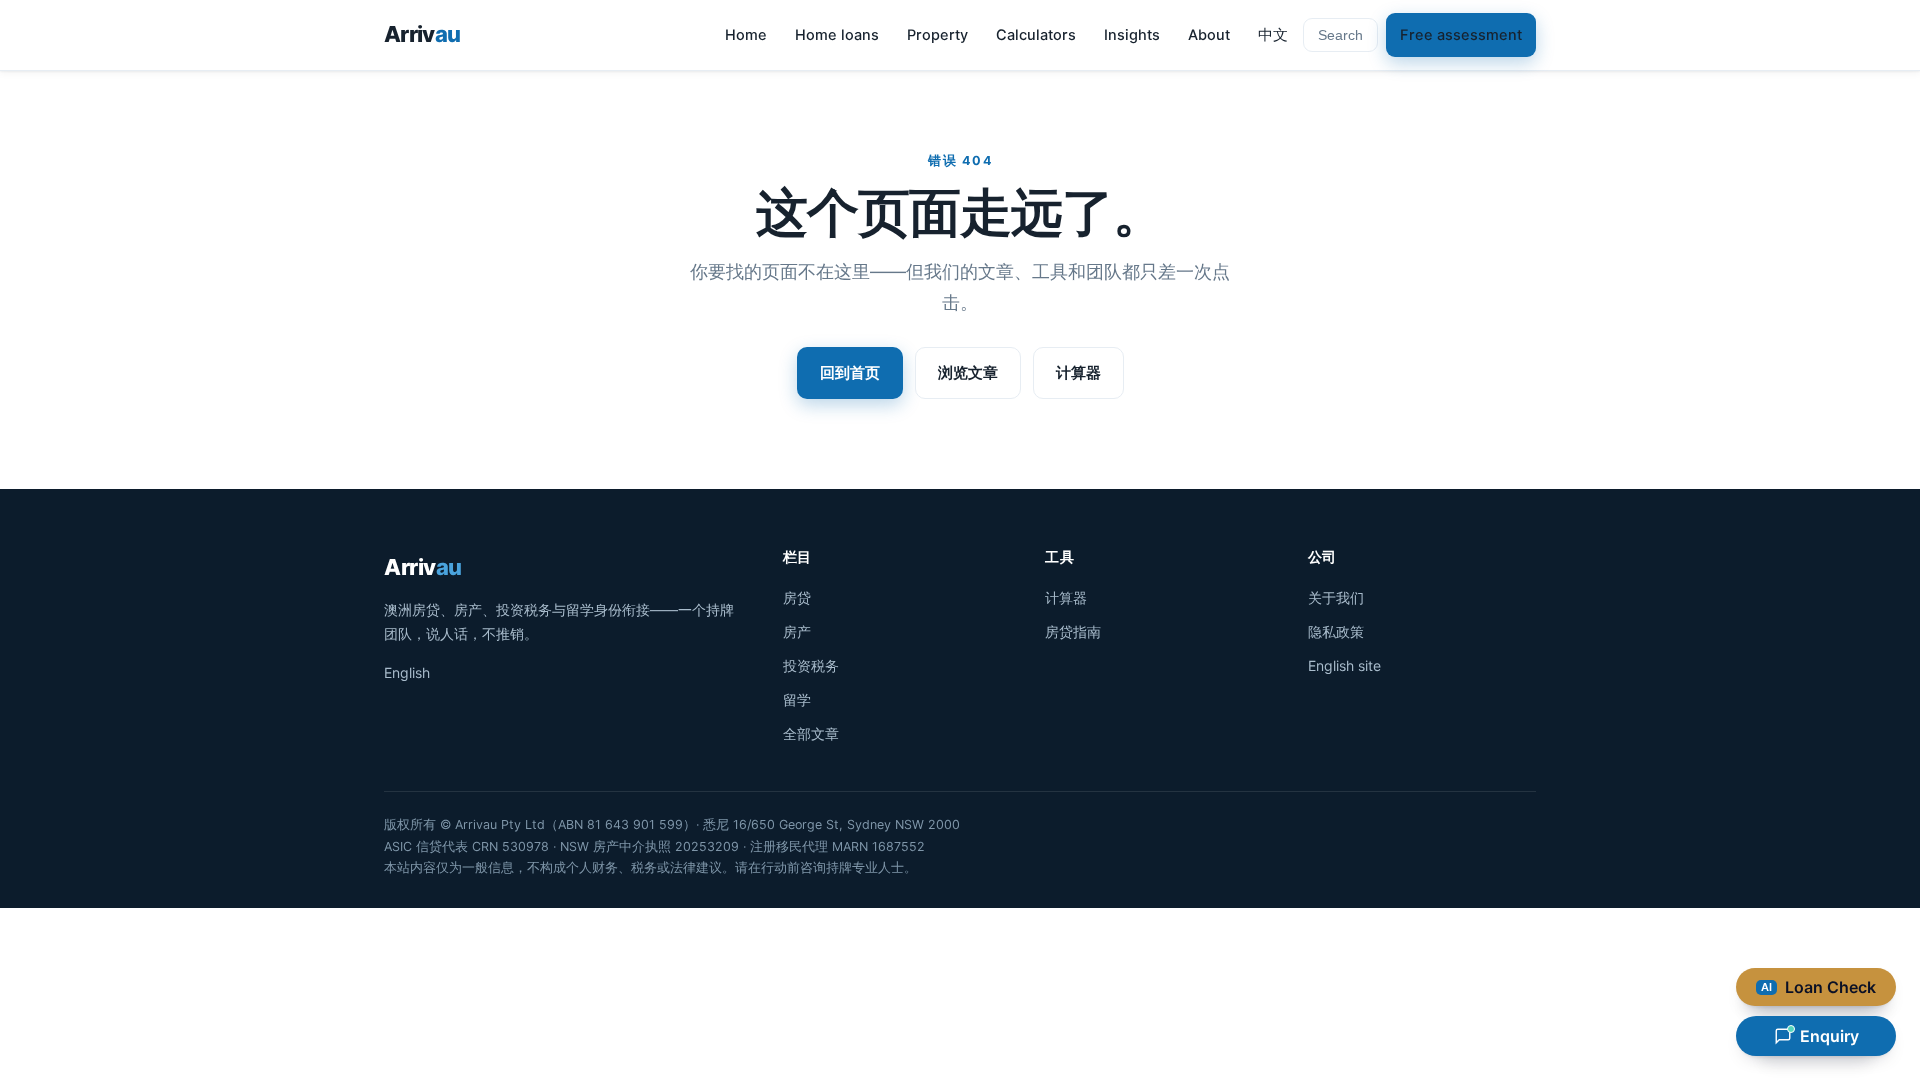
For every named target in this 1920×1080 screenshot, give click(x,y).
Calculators (1036, 35)
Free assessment (1461, 35)
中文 (1273, 35)
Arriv (422, 34)
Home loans (837, 35)
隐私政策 (1336, 631)
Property (937, 35)
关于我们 (1336, 597)
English (407, 672)
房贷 (797, 597)
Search (1340, 35)
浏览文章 (968, 372)
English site (1344, 665)
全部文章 (811, 733)
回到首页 (850, 372)
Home (746, 35)
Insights (1132, 35)
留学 (797, 699)
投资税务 (811, 665)
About (1209, 35)
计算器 (1078, 372)
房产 (797, 631)
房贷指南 (1073, 631)
